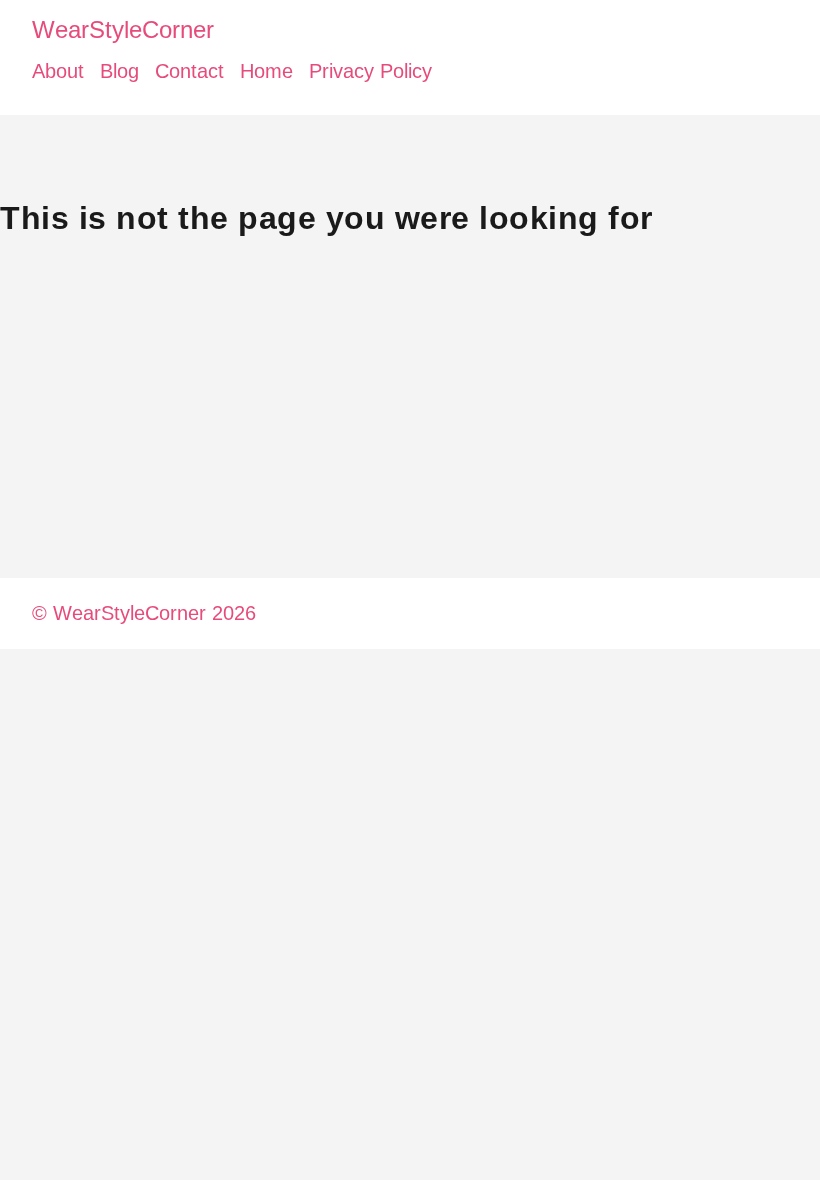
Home (266, 71)
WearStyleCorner (123, 29)
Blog (119, 71)
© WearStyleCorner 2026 (144, 613)
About (58, 71)
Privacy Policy (370, 71)
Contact (189, 71)
